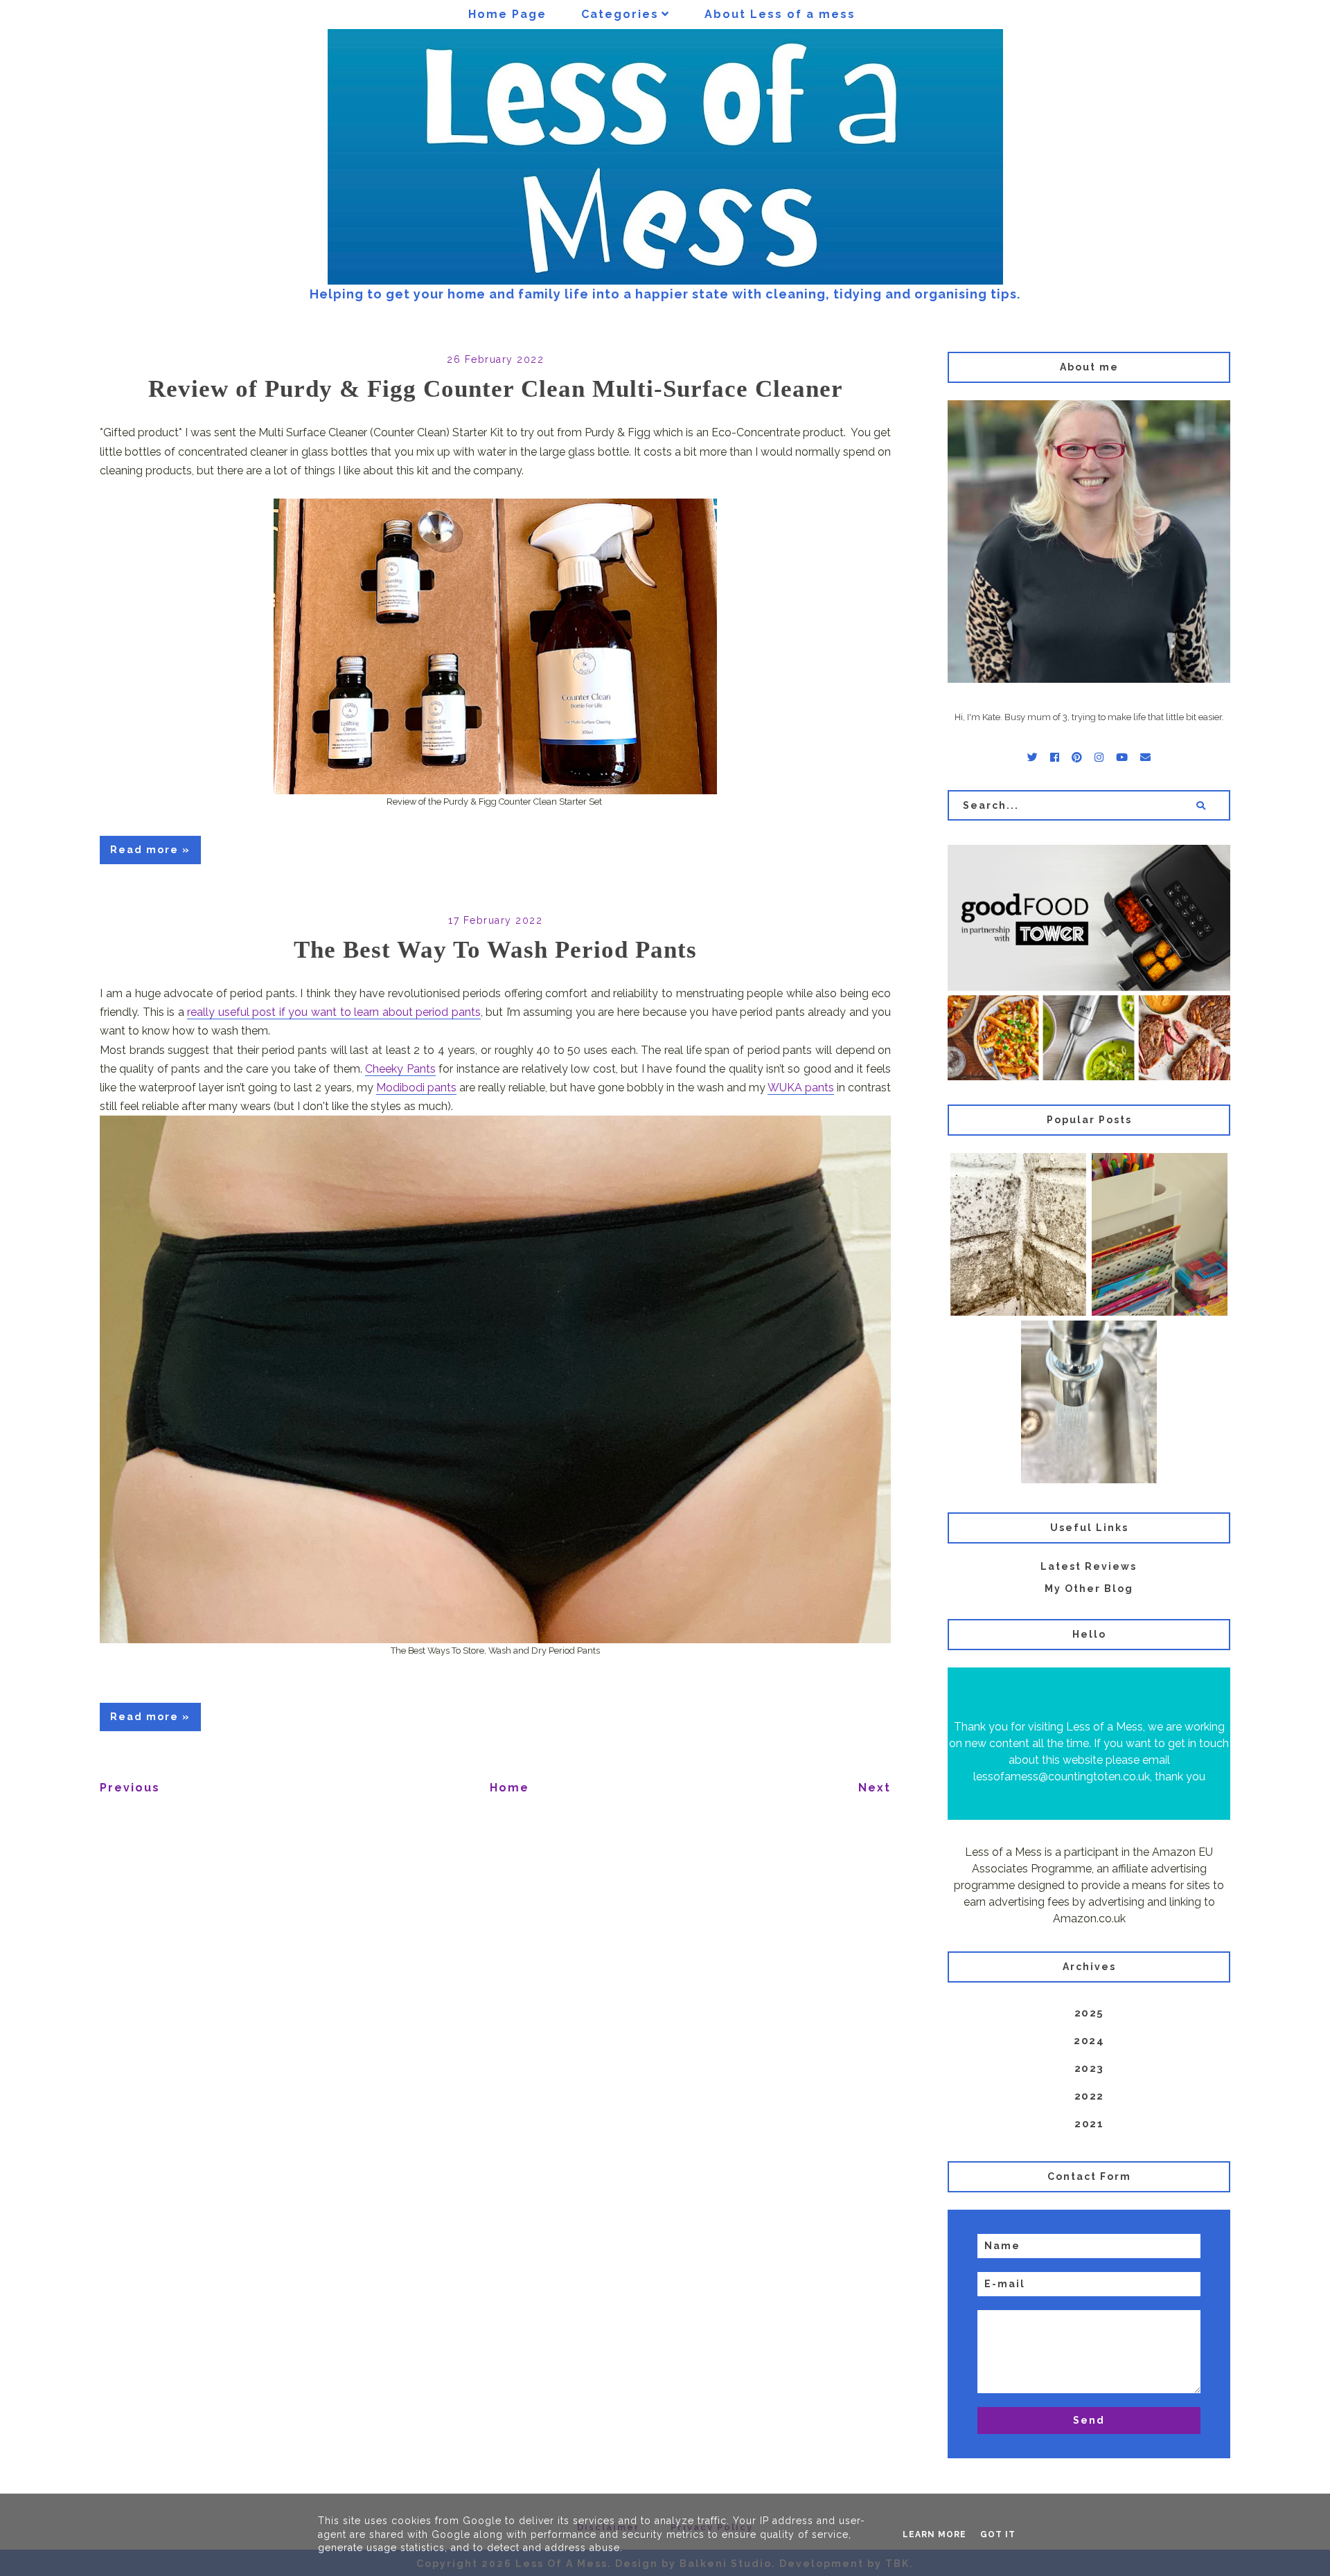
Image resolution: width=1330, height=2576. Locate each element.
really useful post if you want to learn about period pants (334, 1012)
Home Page (507, 14)
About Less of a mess (780, 14)
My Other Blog (1089, 1589)
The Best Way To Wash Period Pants (495, 950)
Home (509, 1788)
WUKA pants (801, 1088)
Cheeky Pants (400, 1069)
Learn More (934, 2534)
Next (875, 1788)
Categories (620, 14)
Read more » (150, 850)
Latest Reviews (1089, 1566)
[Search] (1201, 805)
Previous (130, 1788)
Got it (998, 2534)
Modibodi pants (416, 1088)
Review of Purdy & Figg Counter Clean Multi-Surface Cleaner (496, 389)
